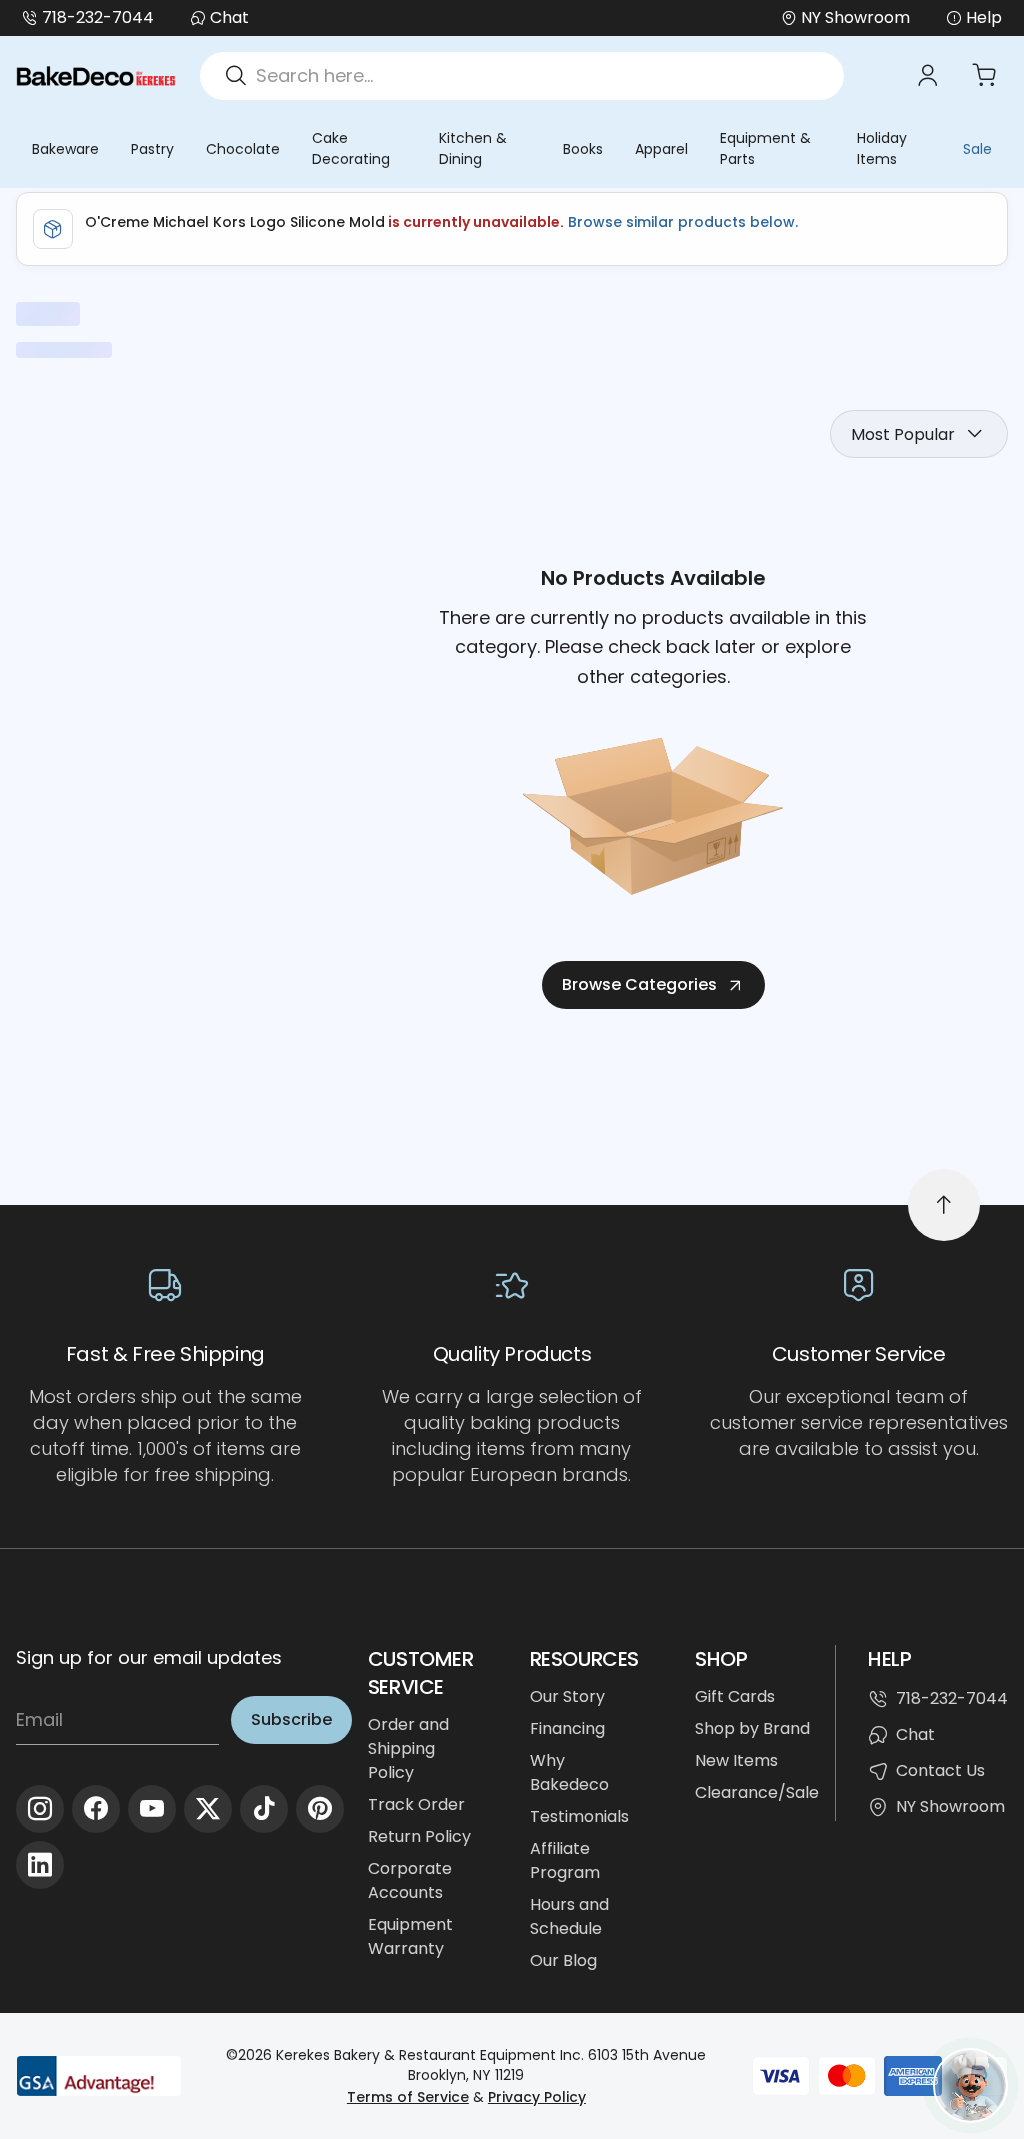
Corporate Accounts (410, 1880)
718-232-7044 (98, 17)
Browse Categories (639, 984)
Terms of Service (408, 2097)
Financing (567, 1728)
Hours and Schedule (569, 1916)
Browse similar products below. (681, 222)
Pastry (152, 149)
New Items (736, 1760)
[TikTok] (264, 1809)
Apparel (661, 149)
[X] (208, 1809)
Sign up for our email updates (149, 1657)
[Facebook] (96, 1809)
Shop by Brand (752, 1728)
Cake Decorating (351, 148)
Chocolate (243, 149)
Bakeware (65, 149)
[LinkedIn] (40, 1865)
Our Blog (563, 1960)
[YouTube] (152, 1809)
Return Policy (419, 1836)
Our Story (567, 1696)
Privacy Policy (537, 2097)
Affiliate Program (565, 1860)
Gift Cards (735, 1696)
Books (583, 149)
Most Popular (903, 434)
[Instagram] (40, 1809)
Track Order (416, 1804)
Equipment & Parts (765, 148)
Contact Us (940, 1770)
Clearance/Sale (757, 1792)
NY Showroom (950, 1806)
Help (984, 17)
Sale (977, 149)
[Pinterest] (320, 1809)
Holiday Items (882, 148)
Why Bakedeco (569, 1772)
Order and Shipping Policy (408, 1748)
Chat (229, 17)
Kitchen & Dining (473, 148)
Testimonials (579, 1816)
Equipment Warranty (410, 1936)
